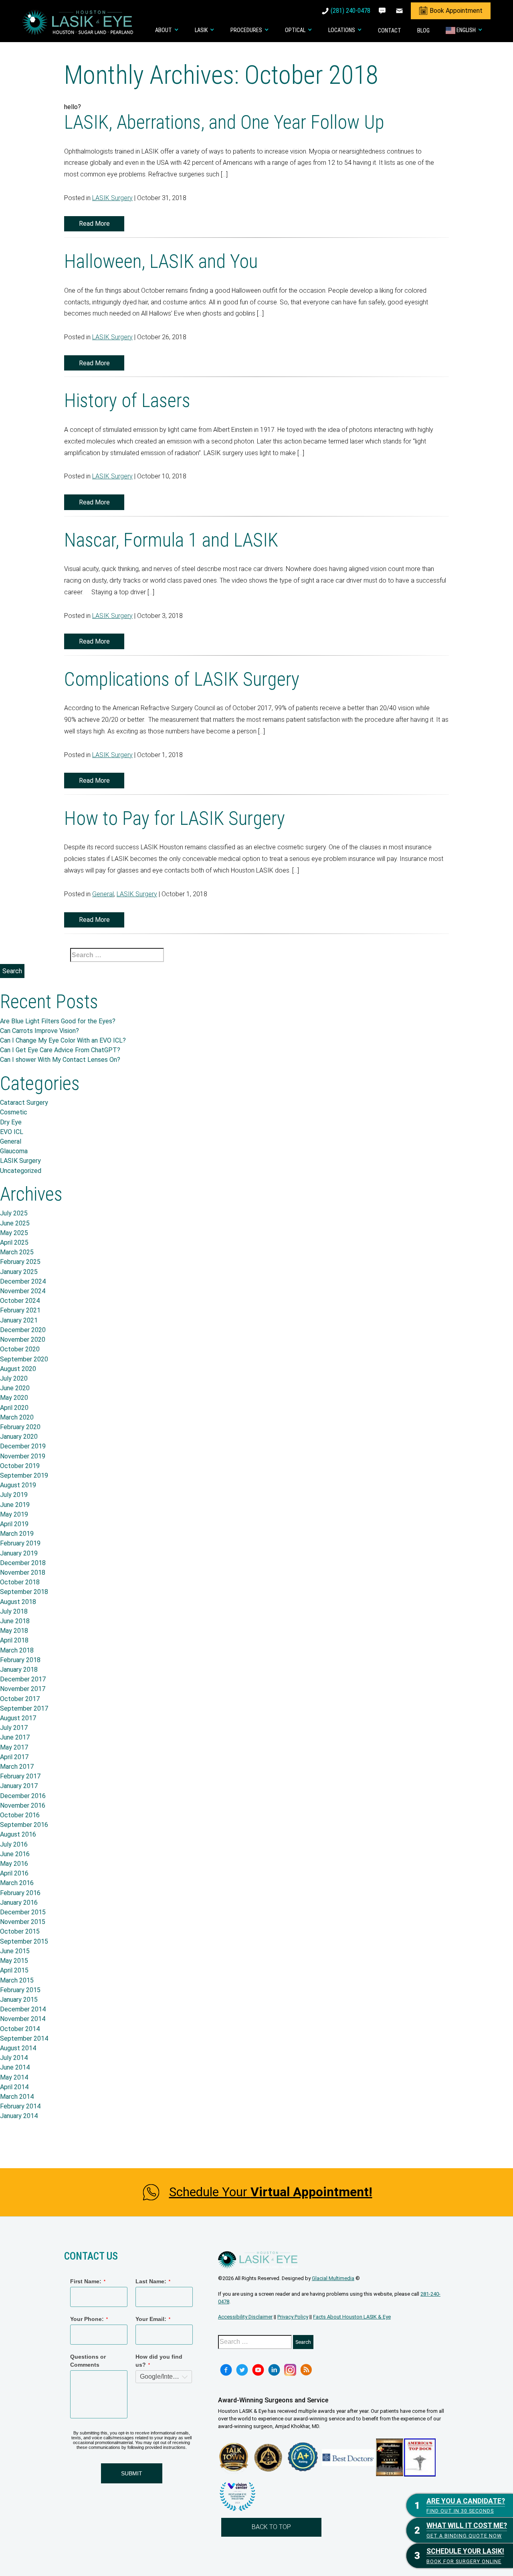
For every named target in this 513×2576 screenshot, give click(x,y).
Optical (295, 30)
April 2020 (14, 1408)
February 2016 (20, 1893)
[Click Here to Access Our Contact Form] (400, 11)
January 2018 (19, 1670)
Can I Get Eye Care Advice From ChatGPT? (60, 1050)
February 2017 (20, 1776)
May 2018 (14, 1631)
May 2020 (14, 1398)
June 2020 (15, 1388)
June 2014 (15, 2067)
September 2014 (24, 2038)
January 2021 (19, 1320)
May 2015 (14, 1961)
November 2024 (23, 1291)
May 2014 (14, 2077)
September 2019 (24, 1475)
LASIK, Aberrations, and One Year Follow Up (224, 122)
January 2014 (19, 2116)
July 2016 (14, 1844)
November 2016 (23, 1805)
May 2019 (14, 1514)
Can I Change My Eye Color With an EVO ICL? (63, 1040)
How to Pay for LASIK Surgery (175, 818)
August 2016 (18, 1834)
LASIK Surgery (112, 198)
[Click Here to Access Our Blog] (306, 2370)
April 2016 (14, 1873)
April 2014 (14, 2087)
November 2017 (23, 1689)
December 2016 (23, 1796)
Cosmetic (14, 1112)
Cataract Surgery (24, 1103)
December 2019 (23, 1446)
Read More (94, 224)
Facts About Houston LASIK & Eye (352, 2317)
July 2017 (14, 1728)
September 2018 (24, 1592)
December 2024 (23, 1281)
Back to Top (271, 2527)
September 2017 (24, 1708)
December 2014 (23, 2009)
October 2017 (20, 1699)
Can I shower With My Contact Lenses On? (60, 1060)
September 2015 (24, 1941)
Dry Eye (11, 1122)
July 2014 (14, 2058)
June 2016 (15, 1854)
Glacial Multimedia (333, 2278)
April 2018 (14, 1640)
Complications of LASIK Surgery (182, 679)
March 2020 (17, 1417)
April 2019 (14, 1524)
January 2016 (19, 1903)
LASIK (201, 30)
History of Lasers (127, 400)
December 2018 (23, 1563)
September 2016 (24, 1825)
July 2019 (14, 1495)
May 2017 (14, 1747)
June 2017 (15, 1737)
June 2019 (15, 1505)
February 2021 (20, 1310)
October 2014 (20, 2029)
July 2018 (14, 1611)
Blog (423, 31)
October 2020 (20, 1349)
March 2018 (17, 1650)
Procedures (246, 30)
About (164, 30)
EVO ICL (12, 1132)
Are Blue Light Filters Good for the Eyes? (58, 1021)
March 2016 (17, 1883)
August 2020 (18, 1369)
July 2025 (14, 1213)
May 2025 (14, 1233)
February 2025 (20, 1262)
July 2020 (14, 1378)
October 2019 (20, 1466)
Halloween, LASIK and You (161, 261)
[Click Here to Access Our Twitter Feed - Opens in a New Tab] (242, 2370)
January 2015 (19, 2000)
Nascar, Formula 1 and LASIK (171, 540)
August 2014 (18, 2048)
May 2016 (14, 1864)
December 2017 (23, 1679)
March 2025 (17, 1252)
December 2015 (23, 1912)
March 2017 (17, 1767)
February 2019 (20, 1543)
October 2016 (20, 1815)
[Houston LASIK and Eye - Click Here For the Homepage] (78, 22)
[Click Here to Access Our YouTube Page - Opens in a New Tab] (258, 2370)
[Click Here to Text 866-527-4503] (383, 11)
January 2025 (19, 1272)
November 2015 (23, 1922)
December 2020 (23, 1330)
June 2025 (15, 1223)
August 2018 (18, 1602)
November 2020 (23, 1340)
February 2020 (20, 1427)
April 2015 (14, 1970)
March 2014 (17, 2097)
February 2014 (20, 2106)
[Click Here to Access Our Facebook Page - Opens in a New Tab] (226, 2370)
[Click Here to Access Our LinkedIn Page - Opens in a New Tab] (274, 2370)
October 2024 (20, 1301)
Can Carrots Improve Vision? (39, 1031)
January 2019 (19, 1553)
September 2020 (24, 1359)
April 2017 (14, 1757)
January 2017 (19, 1786)
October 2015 (20, 1931)
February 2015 (20, 1990)
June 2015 (15, 1951)
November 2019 (23, 1456)
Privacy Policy (293, 2317)
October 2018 (20, 1582)
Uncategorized (21, 1171)
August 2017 (18, 1718)
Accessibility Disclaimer (245, 2317)
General (103, 894)
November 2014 (23, 2019)
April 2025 (14, 1242)
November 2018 (23, 1573)
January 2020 (19, 1437)
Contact (390, 31)
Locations (342, 30)
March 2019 (17, 1534)
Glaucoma (14, 1151)
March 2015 (17, 1980)
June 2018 (15, 1621)
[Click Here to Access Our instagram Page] (290, 2370)
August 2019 (18, 1485)
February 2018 (20, 1660)
